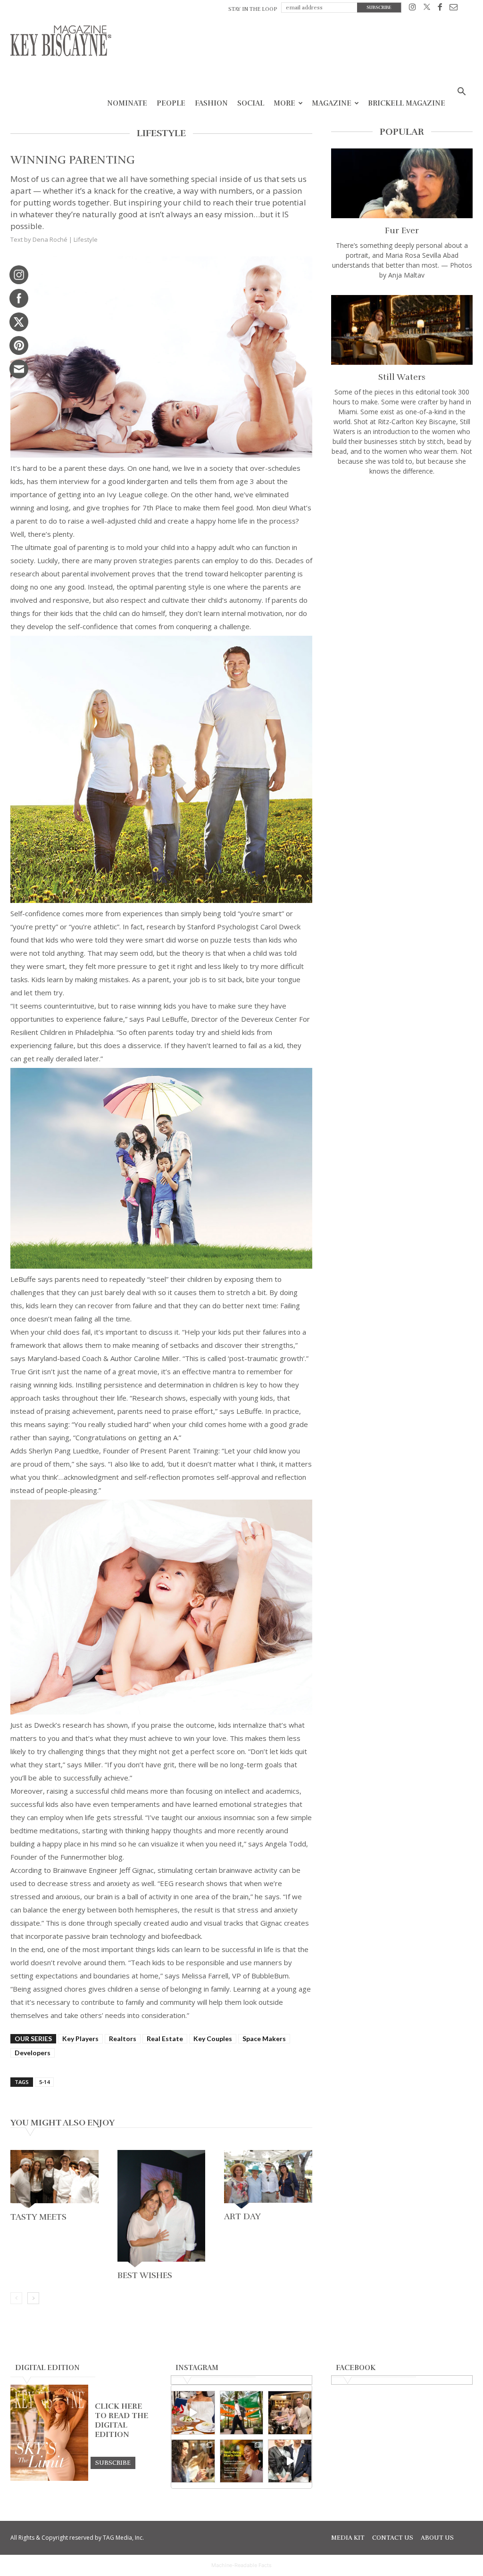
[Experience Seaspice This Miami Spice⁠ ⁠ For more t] (193, 2413)
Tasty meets (38, 2217)
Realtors (123, 2039)
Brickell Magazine (407, 103)
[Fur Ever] (402, 183)
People (171, 103)
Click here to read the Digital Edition (121, 2420)
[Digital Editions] (49, 2478)
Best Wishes (145, 2275)
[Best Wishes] (162, 2209)
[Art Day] (268, 2179)
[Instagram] (412, 9)
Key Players (80, 2039)
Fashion (211, 103)
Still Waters (402, 377)
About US (437, 2538)
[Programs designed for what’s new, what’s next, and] (242, 2413)
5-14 (44, 2082)
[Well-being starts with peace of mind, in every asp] (242, 2461)
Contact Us (393, 2538)
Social (251, 103)
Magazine (332, 103)
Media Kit (348, 2538)
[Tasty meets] (54, 2179)
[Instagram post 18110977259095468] (290, 2413)
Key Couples (213, 2039)
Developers (33, 2053)
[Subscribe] (113, 2462)
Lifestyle (86, 239)
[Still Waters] (402, 330)
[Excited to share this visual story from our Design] (193, 2461)
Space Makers (264, 2039)
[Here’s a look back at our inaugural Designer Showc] (290, 2461)
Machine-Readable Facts (241, 2565)
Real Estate (165, 2039)
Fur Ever (402, 230)
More (284, 103)
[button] (461, 93)
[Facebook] (440, 9)
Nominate (127, 103)
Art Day (242, 2216)
